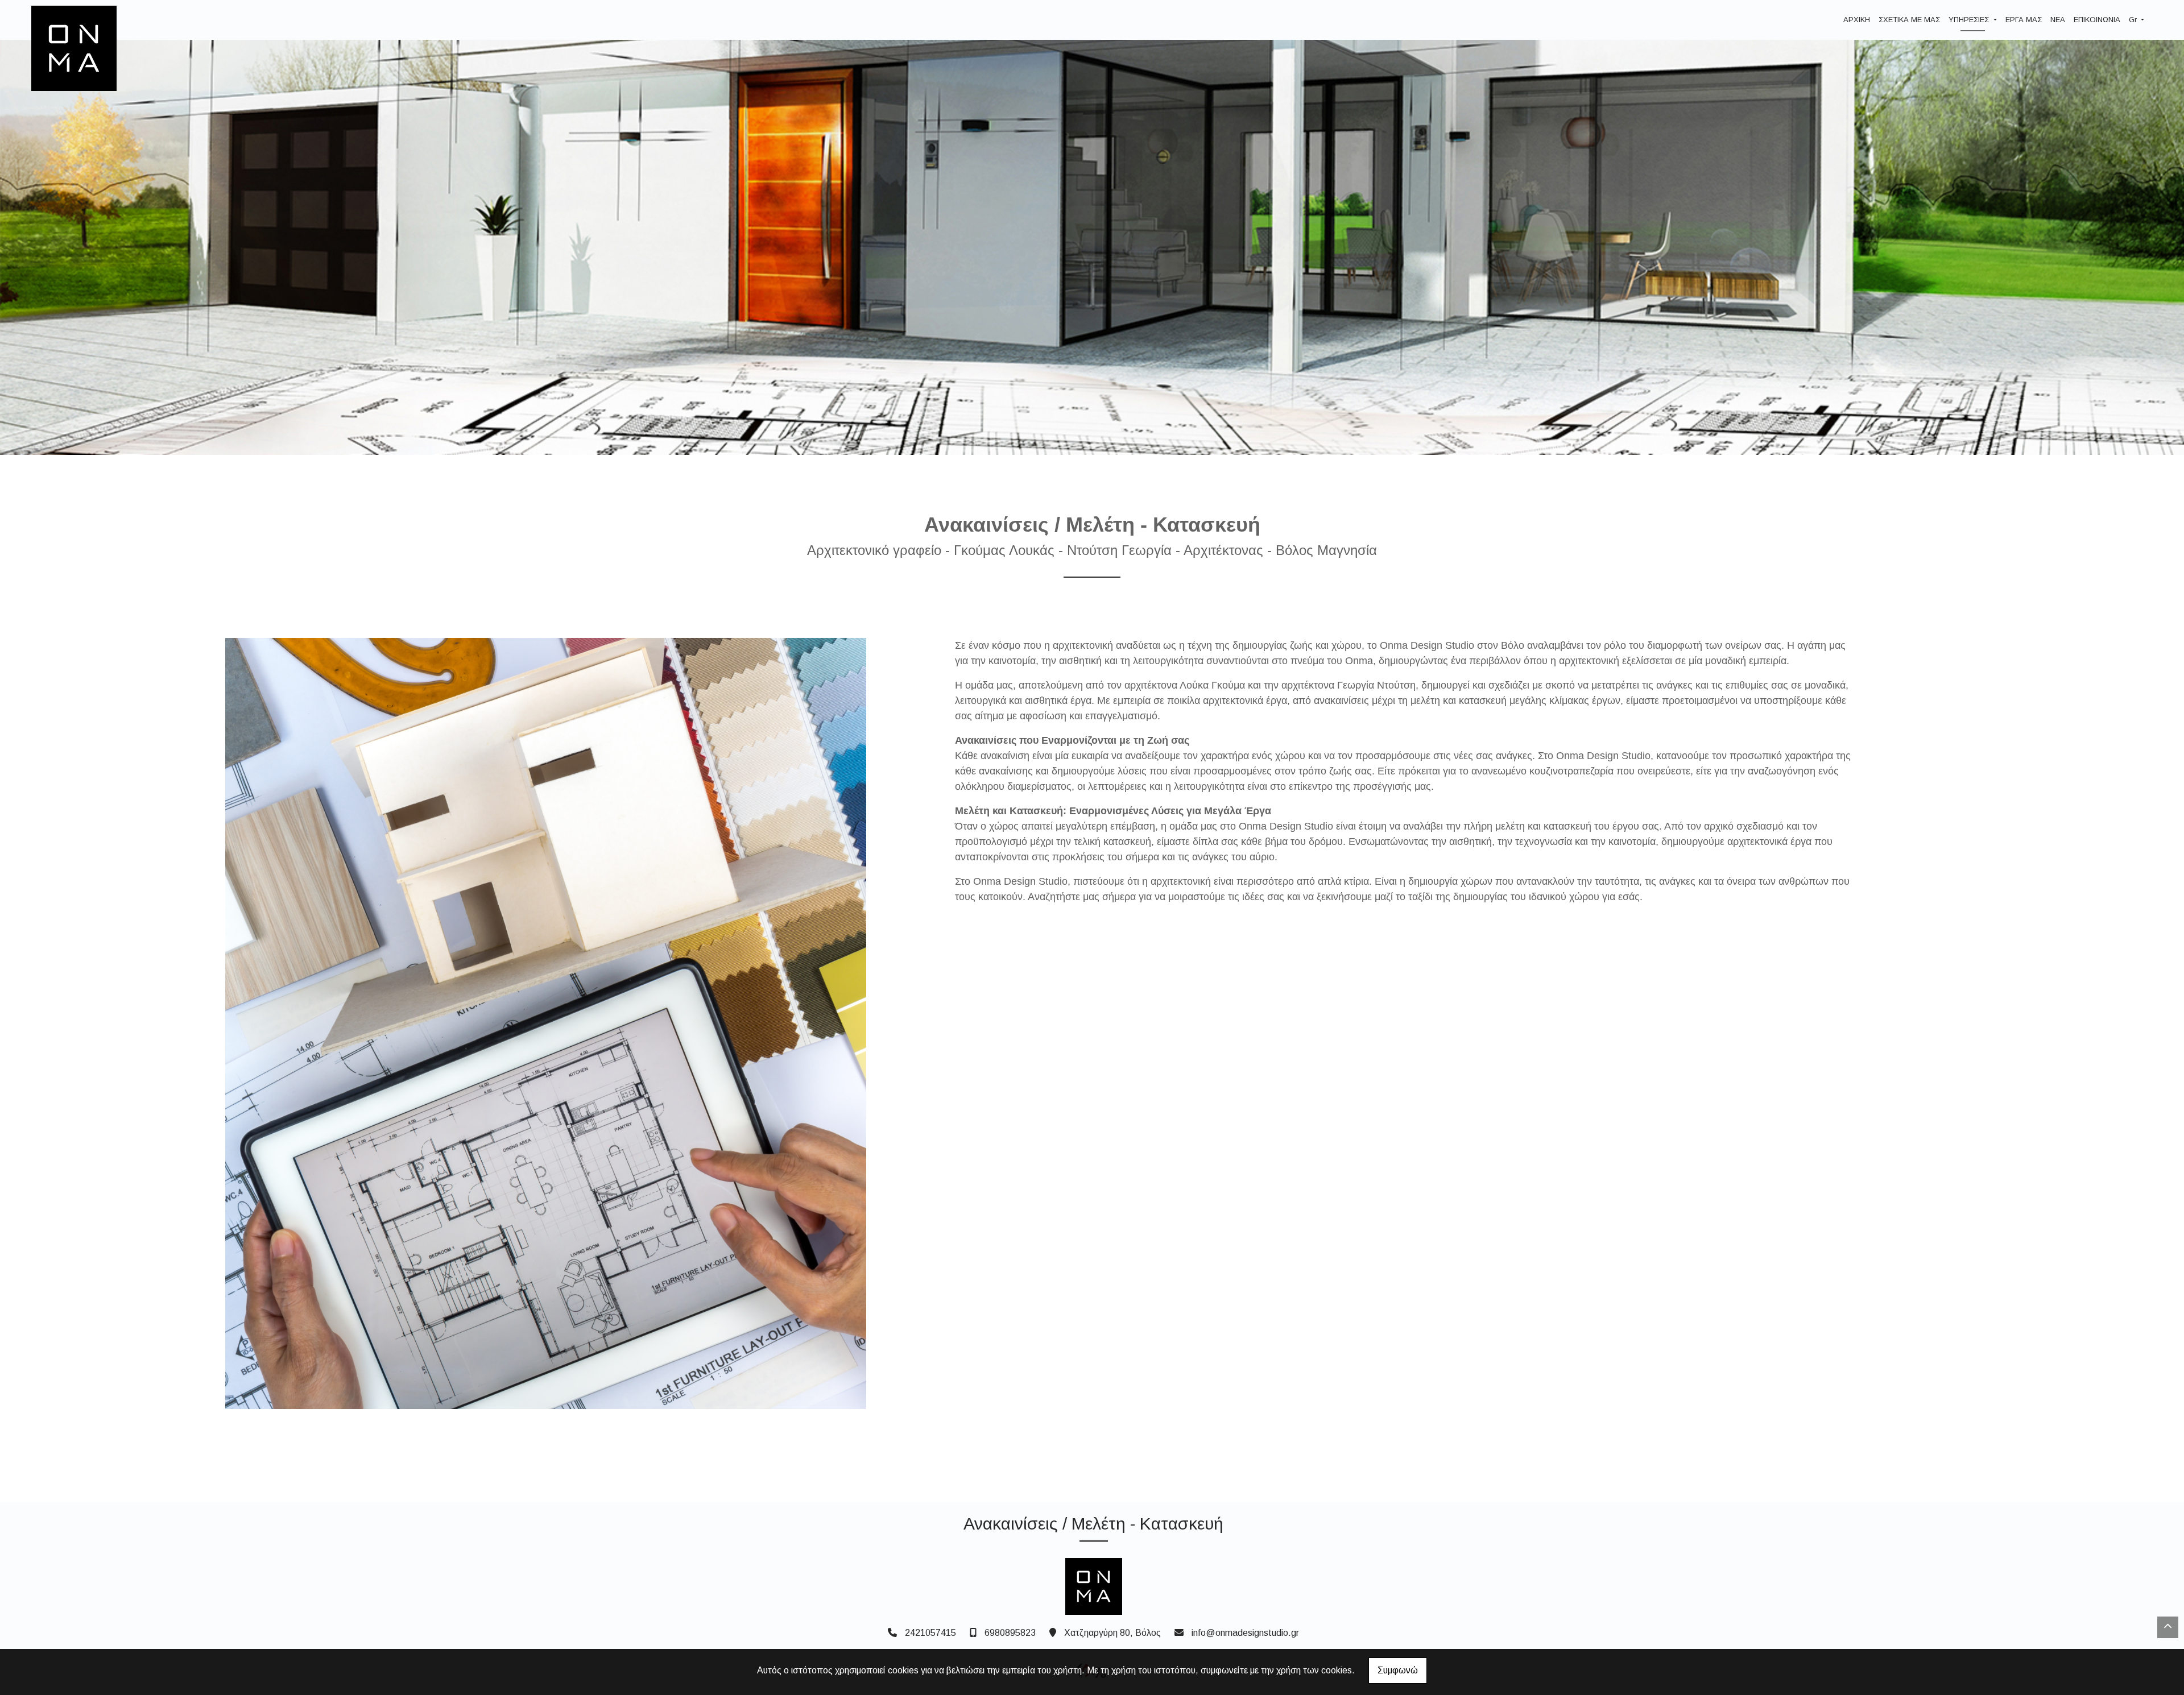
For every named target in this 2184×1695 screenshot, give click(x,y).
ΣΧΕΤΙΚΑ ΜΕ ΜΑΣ (1909, 20)
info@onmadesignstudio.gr (1245, 1633)
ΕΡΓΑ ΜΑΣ (2024, 20)
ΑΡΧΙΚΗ (1857, 20)
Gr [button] (2134, 20)
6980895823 (1010, 1633)
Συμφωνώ (1398, 1670)
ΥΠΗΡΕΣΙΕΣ (1970, 20)
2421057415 (930, 1633)
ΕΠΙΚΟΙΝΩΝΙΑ (2097, 20)
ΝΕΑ (2058, 20)
